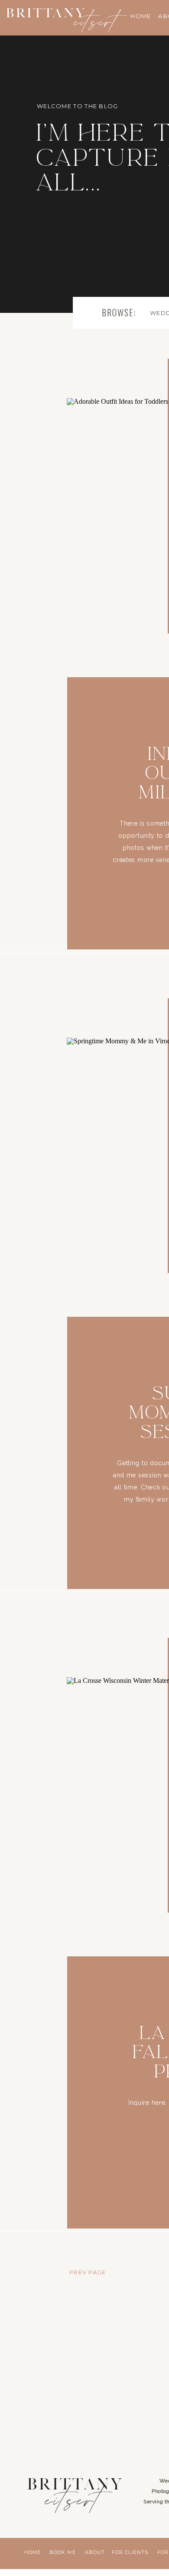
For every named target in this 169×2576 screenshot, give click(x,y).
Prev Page (88, 2272)
